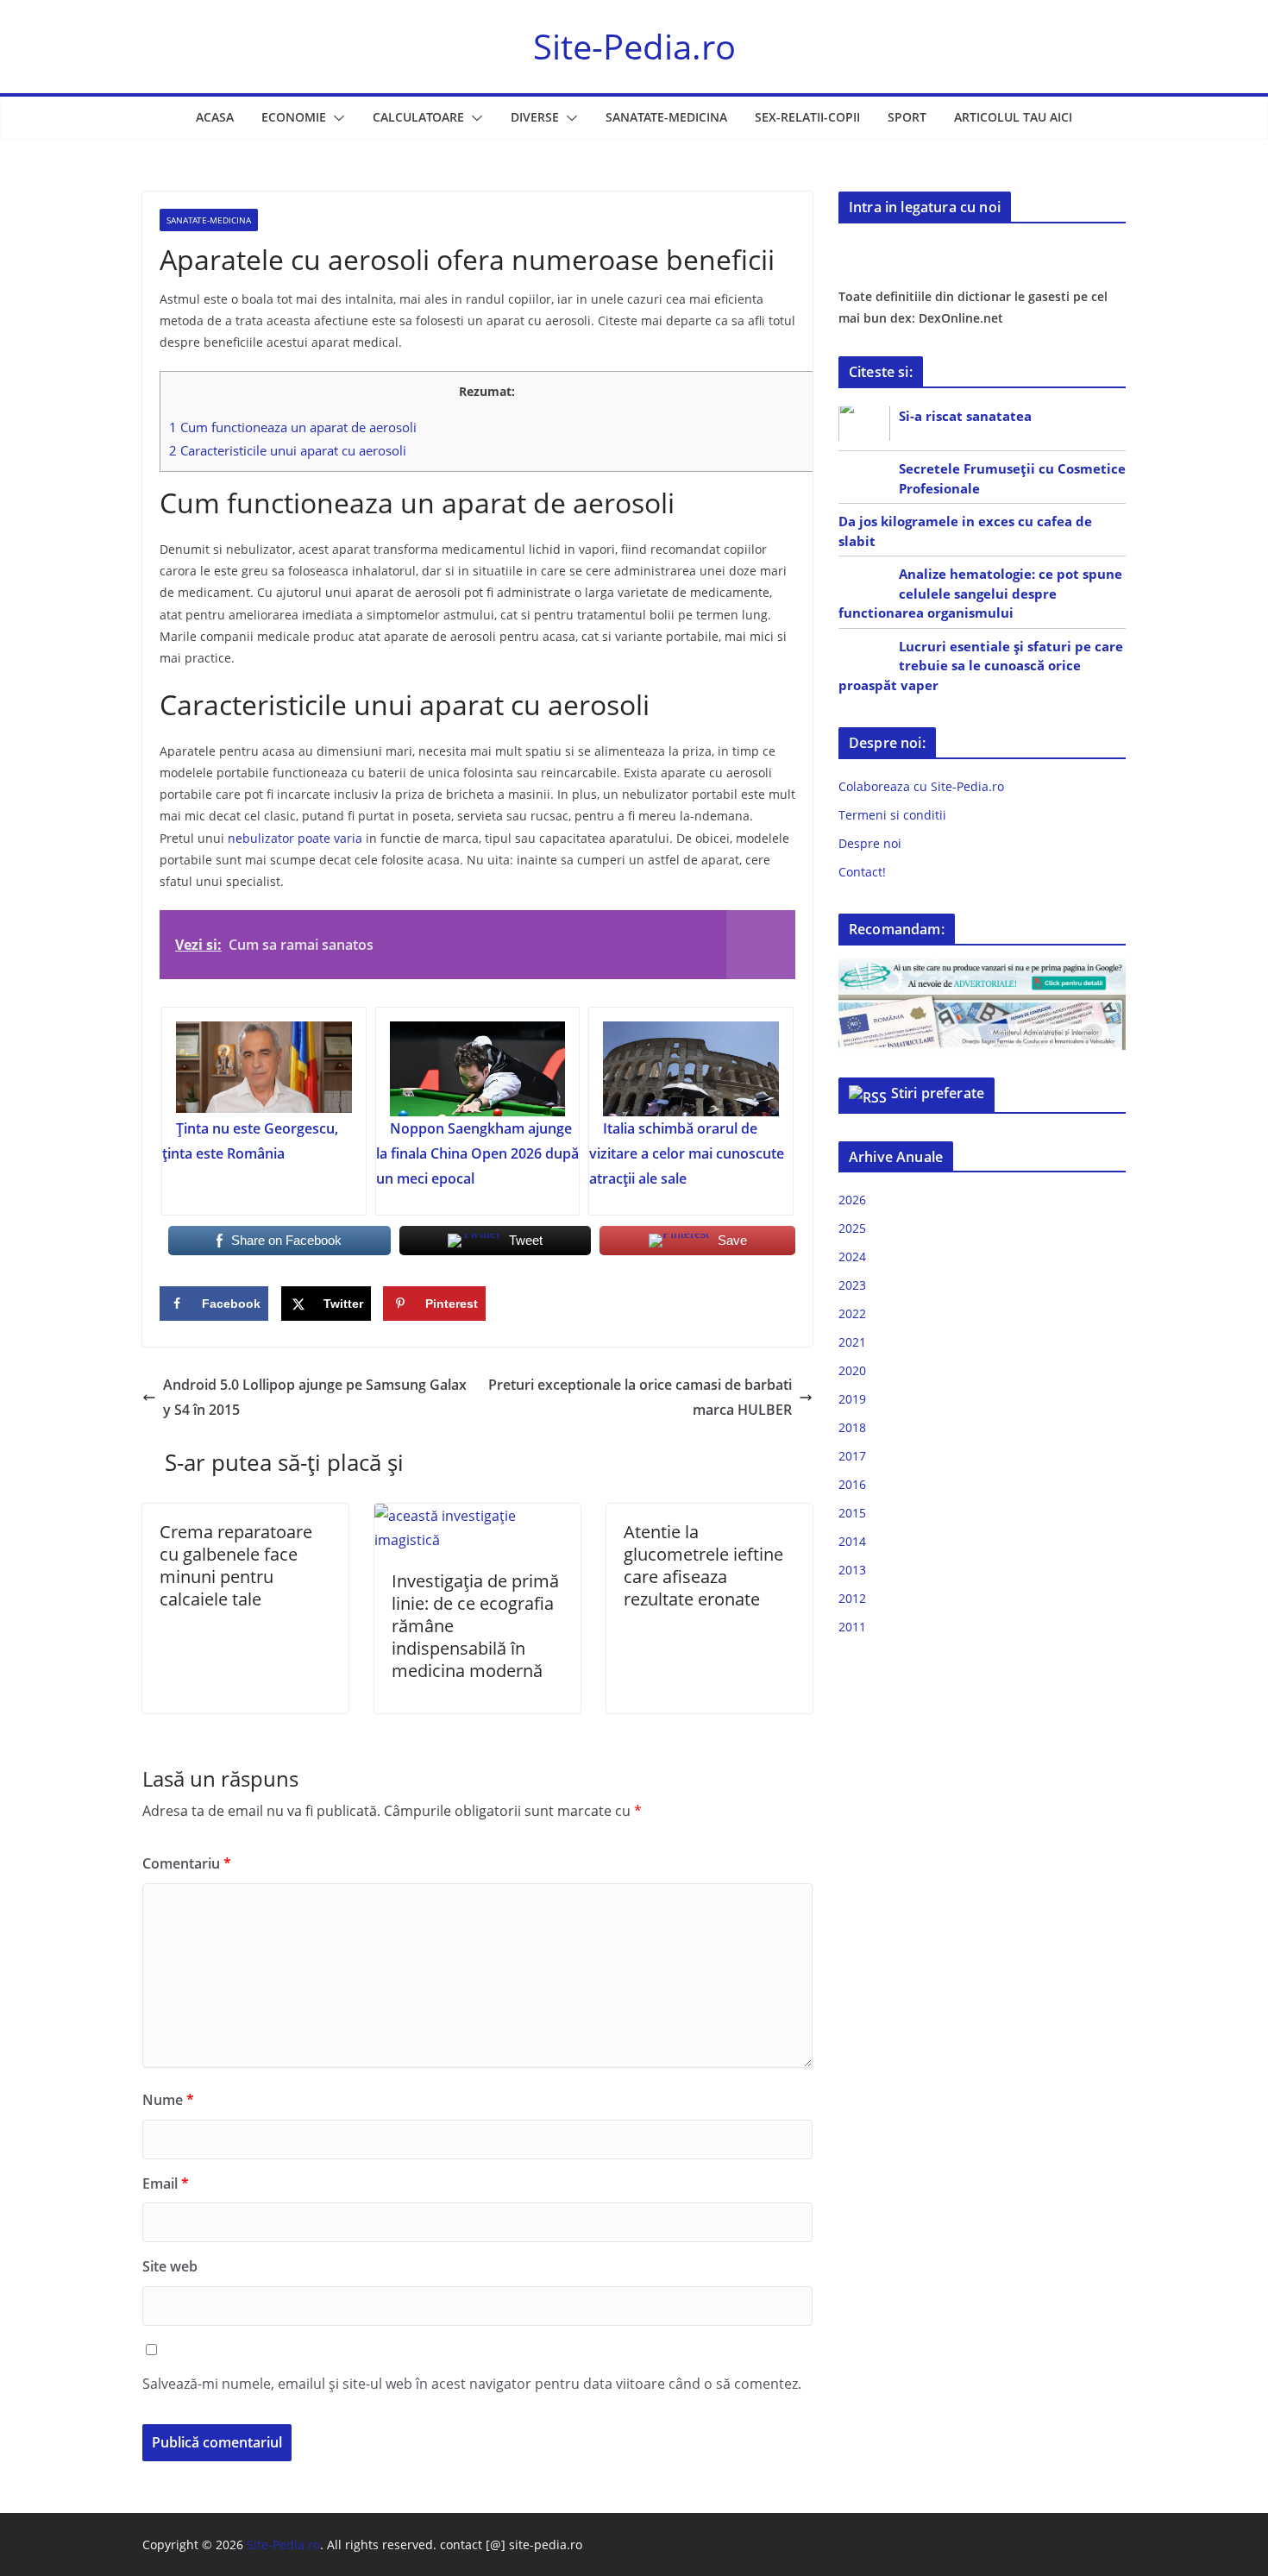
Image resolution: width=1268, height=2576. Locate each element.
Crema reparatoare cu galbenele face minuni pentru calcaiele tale (236, 1565)
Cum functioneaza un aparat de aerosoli (293, 427)
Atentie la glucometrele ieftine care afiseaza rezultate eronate (703, 1565)
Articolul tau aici (1013, 117)
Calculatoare (418, 117)
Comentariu (187, 1863)
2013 (852, 1570)
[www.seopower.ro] (982, 969)
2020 (852, 1370)
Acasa (215, 117)
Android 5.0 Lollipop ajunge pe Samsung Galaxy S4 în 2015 (315, 1397)
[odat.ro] (982, 1005)
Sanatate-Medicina (666, 117)
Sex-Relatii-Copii (807, 117)
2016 (852, 1484)
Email (166, 2183)
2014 (852, 1541)
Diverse (535, 117)
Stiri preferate (938, 1093)
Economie (294, 117)
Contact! (862, 872)
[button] (336, 118)
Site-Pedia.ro (634, 46)
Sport (907, 117)
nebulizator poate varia (293, 838)
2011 (852, 1627)
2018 (852, 1427)
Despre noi (870, 843)
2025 (852, 1228)
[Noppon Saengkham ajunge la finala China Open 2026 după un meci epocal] (478, 1069)
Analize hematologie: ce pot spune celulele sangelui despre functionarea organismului (980, 593)
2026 (852, 1200)
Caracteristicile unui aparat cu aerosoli (288, 450)
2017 (852, 1456)
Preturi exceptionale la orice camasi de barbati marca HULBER (640, 1397)
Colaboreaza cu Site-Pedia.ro (921, 786)
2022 (852, 1313)
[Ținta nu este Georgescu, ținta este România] (264, 1069)
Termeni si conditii (892, 815)
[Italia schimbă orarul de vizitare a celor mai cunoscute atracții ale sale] (691, 1069)
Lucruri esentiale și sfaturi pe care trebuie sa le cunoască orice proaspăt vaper (981, 666)
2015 (852, 1513)
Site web (170, 2266)
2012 (852, 1598)
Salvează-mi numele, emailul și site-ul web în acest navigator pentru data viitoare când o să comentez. (472, 2384)
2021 (852, 1342)
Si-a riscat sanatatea (965, 416)
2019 (852, 1399)
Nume (168, 2100)
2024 (852, 1257)
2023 (852, 1285)
